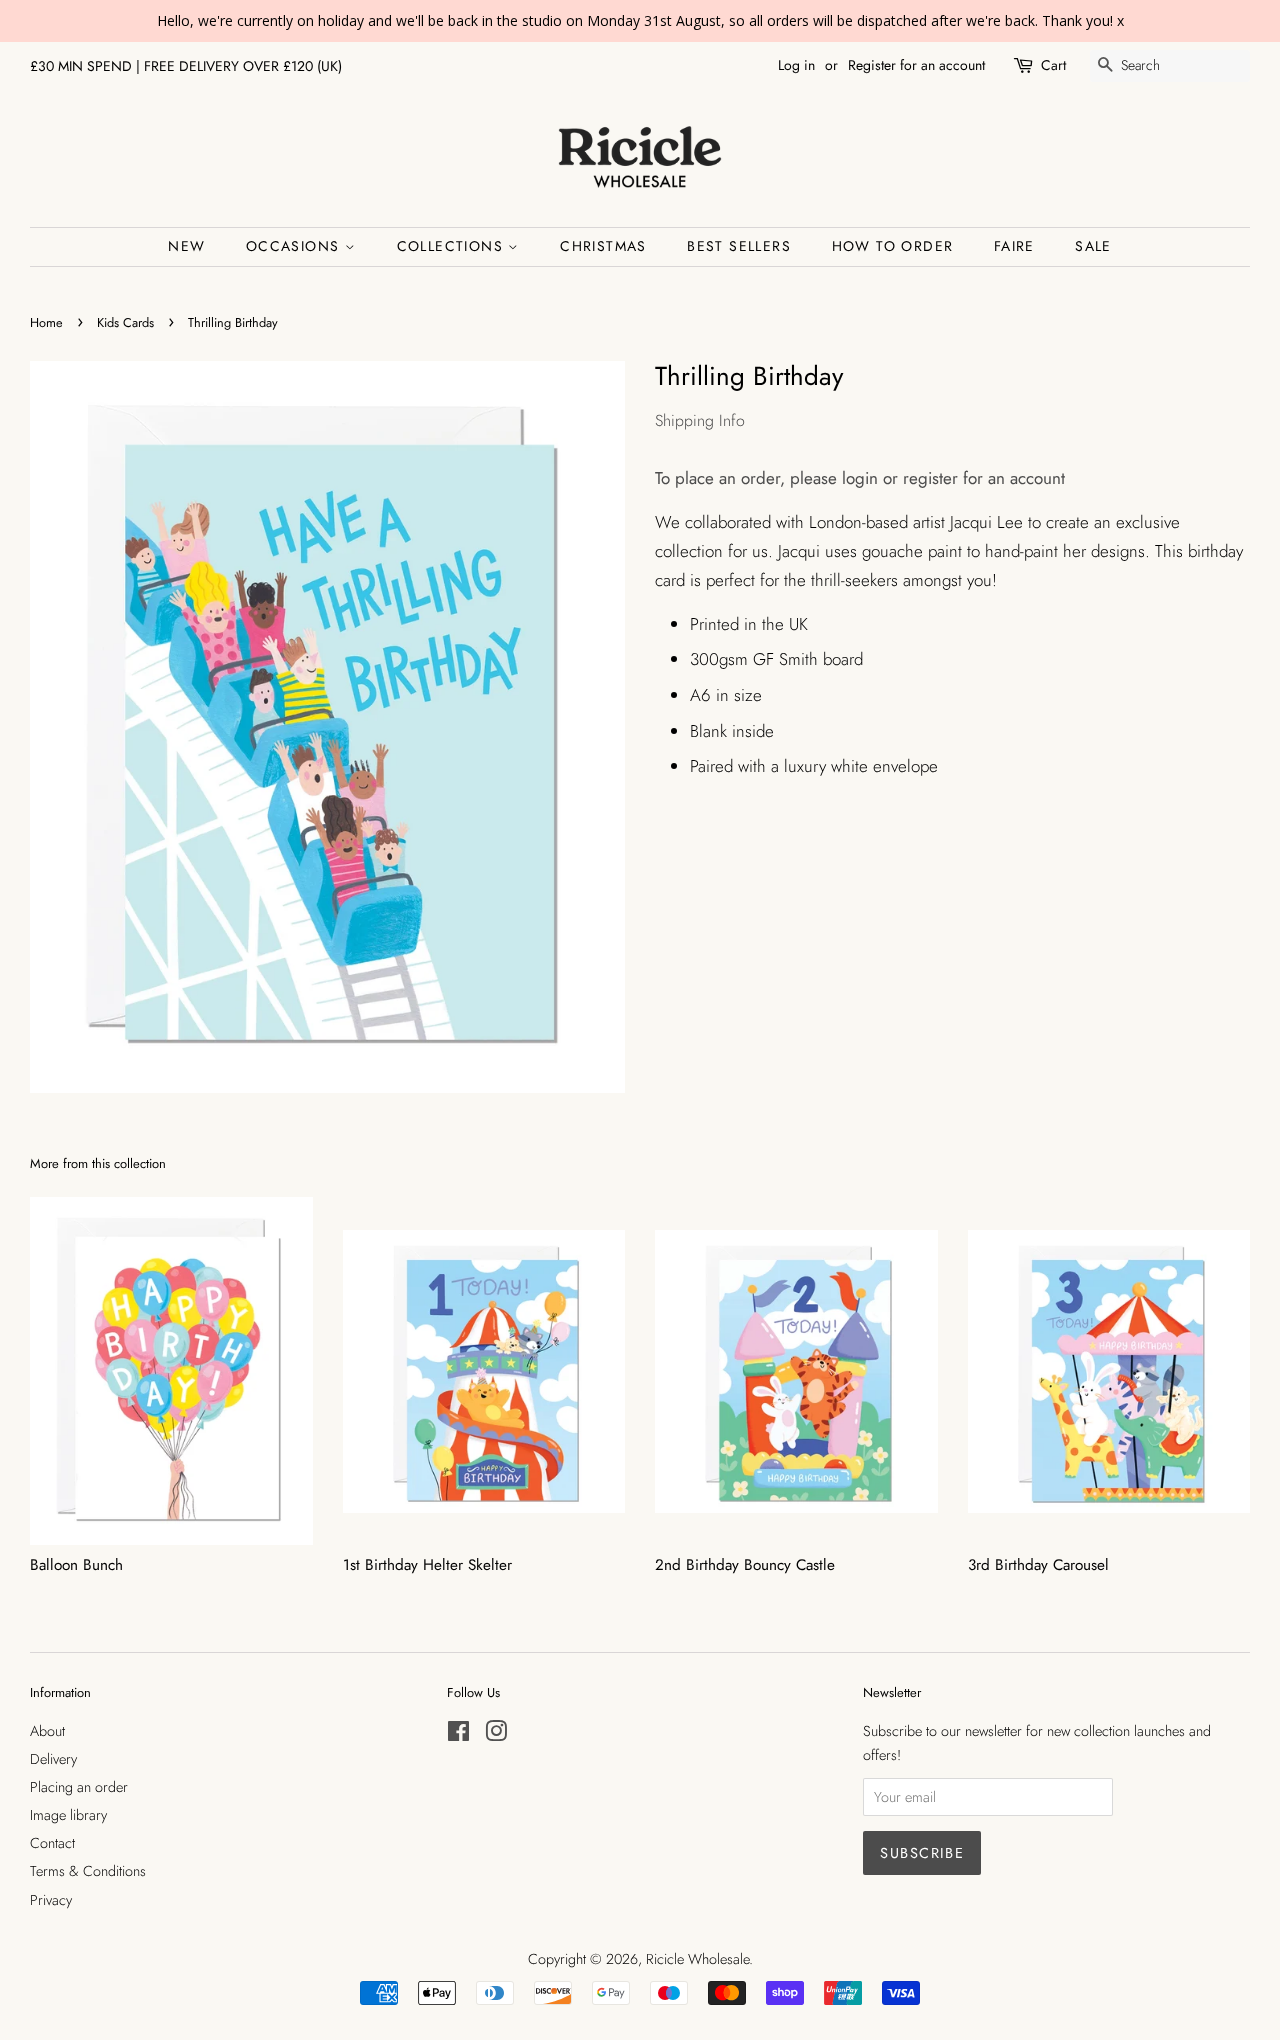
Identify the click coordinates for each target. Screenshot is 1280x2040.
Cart (1053, 65)
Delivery (53, 1759)
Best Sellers (739, 246)
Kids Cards (125, 322)
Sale (1093, 246)
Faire (1014, 246)
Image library (68, 1815)
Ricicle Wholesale (697, 1959)
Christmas (603, 246)
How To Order (893, 246)
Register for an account (916, 65)
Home (46, 322)
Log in (796, 65)
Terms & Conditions (88, 1871)
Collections (453, 246)
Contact (52, 1843)
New (186, 246)
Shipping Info (700, 420)
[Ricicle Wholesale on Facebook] (458, 1735)
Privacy (51, 1900)
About (47, 1731)
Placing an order (79, 1787)
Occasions (295, 246)
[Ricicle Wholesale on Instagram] (496, 1735)
